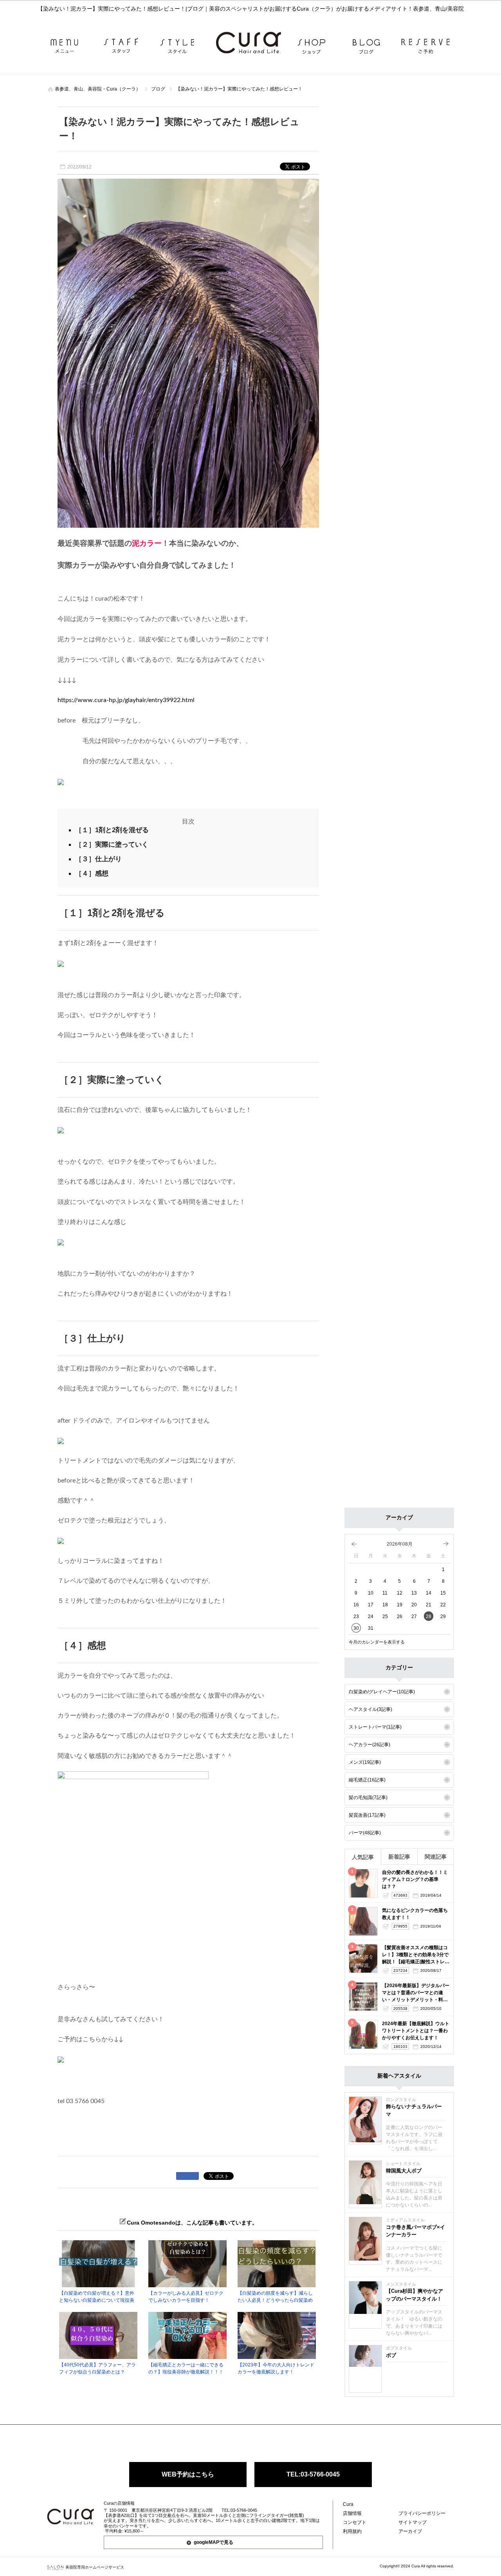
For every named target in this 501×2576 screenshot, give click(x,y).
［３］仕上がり (98, 859)
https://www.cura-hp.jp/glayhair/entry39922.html (126, 700)
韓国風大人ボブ (404, 2171)
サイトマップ (413, 2522)
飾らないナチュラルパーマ (414, 2110)
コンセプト (355, 2522)
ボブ (391, 2355)
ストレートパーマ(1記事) (375, 1727)
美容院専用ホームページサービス (95, 2567)
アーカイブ (410, 2531)
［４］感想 (92, 873)
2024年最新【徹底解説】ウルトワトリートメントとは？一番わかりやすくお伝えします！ (416, 2031)
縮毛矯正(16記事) (367, 1780)
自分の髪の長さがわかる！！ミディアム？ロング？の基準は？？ (415, 1879)
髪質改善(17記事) (367, 1815)
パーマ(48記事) (365, 1833)
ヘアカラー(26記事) (369, 1745)
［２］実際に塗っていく (112, 844)
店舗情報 (352, 2513)
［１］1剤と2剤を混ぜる (112, 830)
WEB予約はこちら (188, 2474)
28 (429, 1617)
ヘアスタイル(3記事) (370, 1709)
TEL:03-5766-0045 (313, 2474)
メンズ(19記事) (365, 1762)
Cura (348, 2504)
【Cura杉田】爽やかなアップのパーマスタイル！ (414, 2295)
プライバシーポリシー (422, 2513)
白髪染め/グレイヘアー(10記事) (382, 1692)
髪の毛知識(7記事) (368, 1798)
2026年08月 (400, 1544)
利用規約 (352, 2531)
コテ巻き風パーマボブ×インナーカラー (415, 2231)
